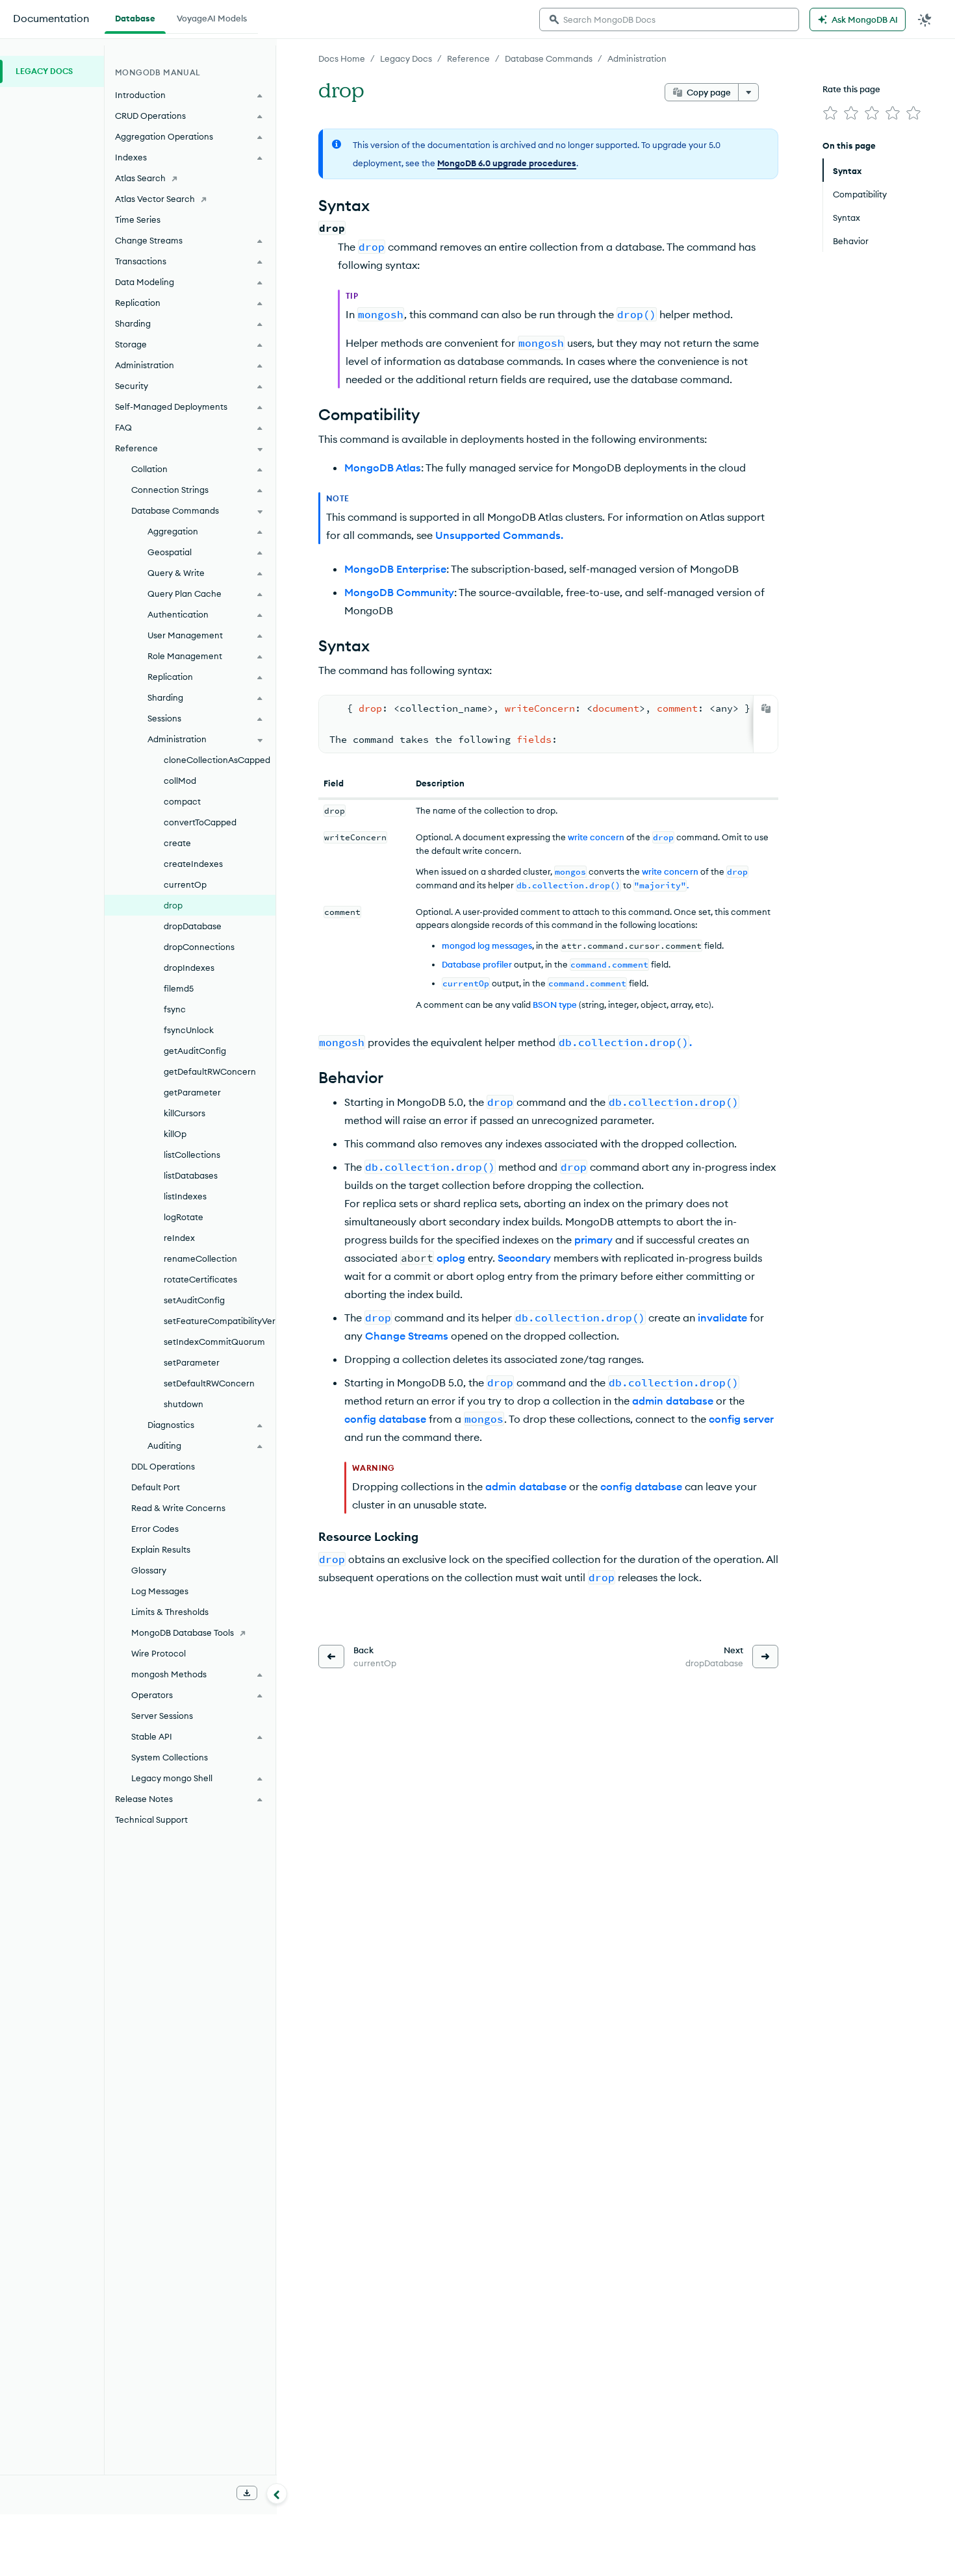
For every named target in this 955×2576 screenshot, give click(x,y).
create (177, 843)
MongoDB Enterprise (395, 569)
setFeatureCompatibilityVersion (220, 1321)
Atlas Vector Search (155, 199)
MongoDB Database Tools (183, 1632)
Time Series (138, 219)
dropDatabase (193, 926)
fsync (175, 1009)
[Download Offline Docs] (247, 2493)
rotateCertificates (200, 1279)
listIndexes (185, 1196)
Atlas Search (140, 178)
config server (741, 1419)
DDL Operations (163, 1466)
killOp (175, 1134)
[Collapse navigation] (277, 2494)
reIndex (179, 1238)
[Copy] (766, 708)
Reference (468, 58)
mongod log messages (487, 945)
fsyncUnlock (189, 1030)
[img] (830, 113)
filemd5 (179, 988)
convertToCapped (200, 822)
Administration (637, 58)
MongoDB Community (399, 592)
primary (593, 1240)
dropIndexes (189, 968)
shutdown (184, 1404)
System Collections (170, 1757)
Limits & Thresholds (170, 1612)
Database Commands (549, 58)
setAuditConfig (194, 1300)
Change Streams (407, 1336)
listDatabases (191, 1175)
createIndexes (193, 864)
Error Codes (155, 1529)
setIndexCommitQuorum (214, 1342)
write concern (596, 837)
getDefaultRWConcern (210, 1071)
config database (385, 1419)
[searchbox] (669, 19)
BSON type (555, 1005)
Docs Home (342, 58)
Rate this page (851, 89)
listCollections (192, 1155)
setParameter (192, 1362)
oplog (451, 1258)
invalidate (722, 1318)
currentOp (185, 884)
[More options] (748, 92)
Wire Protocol (159, 1653)
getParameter (192, 1092)
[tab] (135, 17)
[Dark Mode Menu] (925, 19)
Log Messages (160, 1591)
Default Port (156, 1487)
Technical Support (151, 1819)
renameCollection (200, 1258)
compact (182, 801)
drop (173, 905)
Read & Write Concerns (178, 1508)
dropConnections (199, 947)
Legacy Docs (406, 58)
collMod (180, 781)
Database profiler (477, 964)
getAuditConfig (195, 1051)
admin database (673, 1401)
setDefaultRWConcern (209, 1383)
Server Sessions (162, 1716)
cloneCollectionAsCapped (217, 760)
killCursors (185, 1113)
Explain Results (161, 1549)
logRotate (184, 1217)
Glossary (149, 1570)
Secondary (524, 1258)
